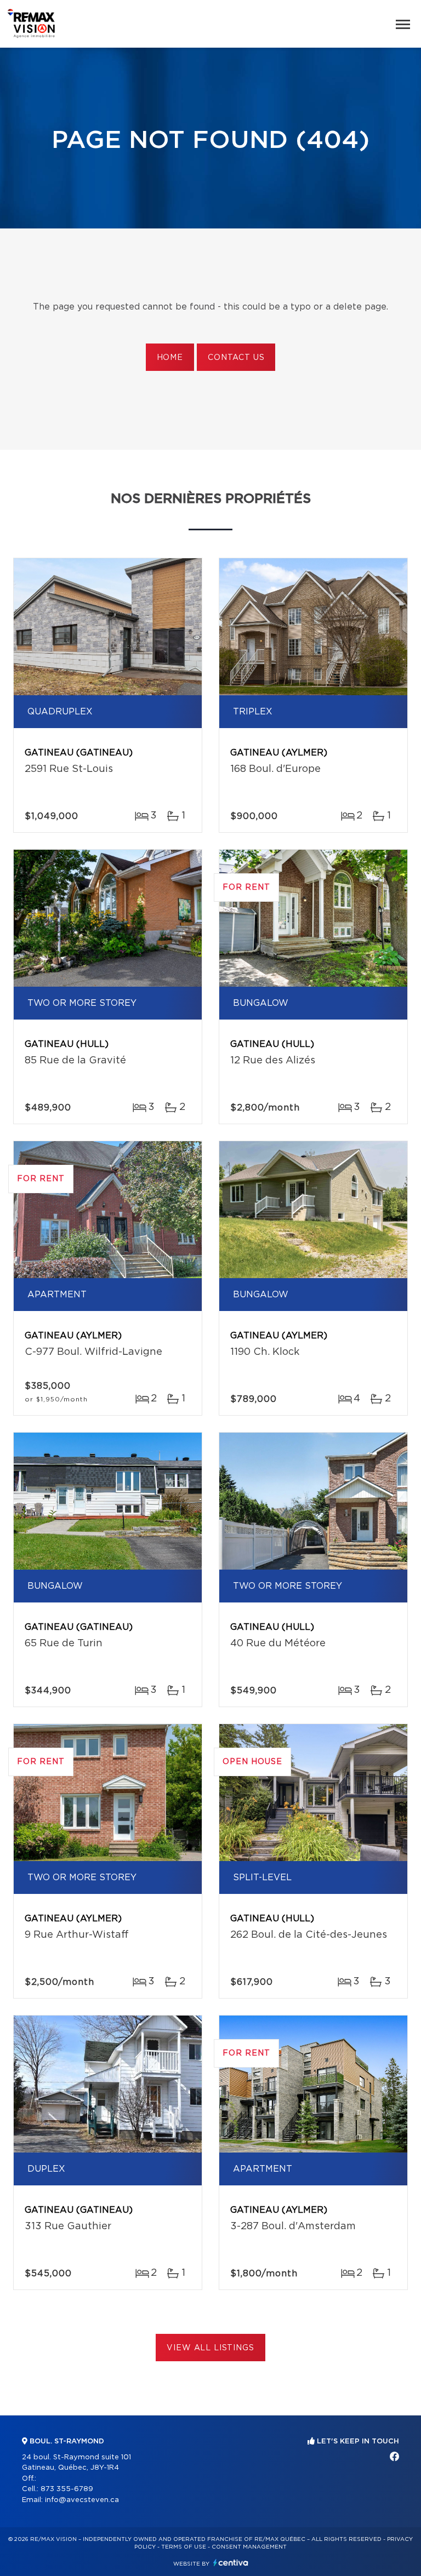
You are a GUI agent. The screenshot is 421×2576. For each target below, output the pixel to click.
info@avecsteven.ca (82, 2500)
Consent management (249, 2547)
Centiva (231, 2563)
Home (170, 358)
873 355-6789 (67, 2489)
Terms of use (184, 2547)
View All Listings (210, 2348)
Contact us (236, 358)
